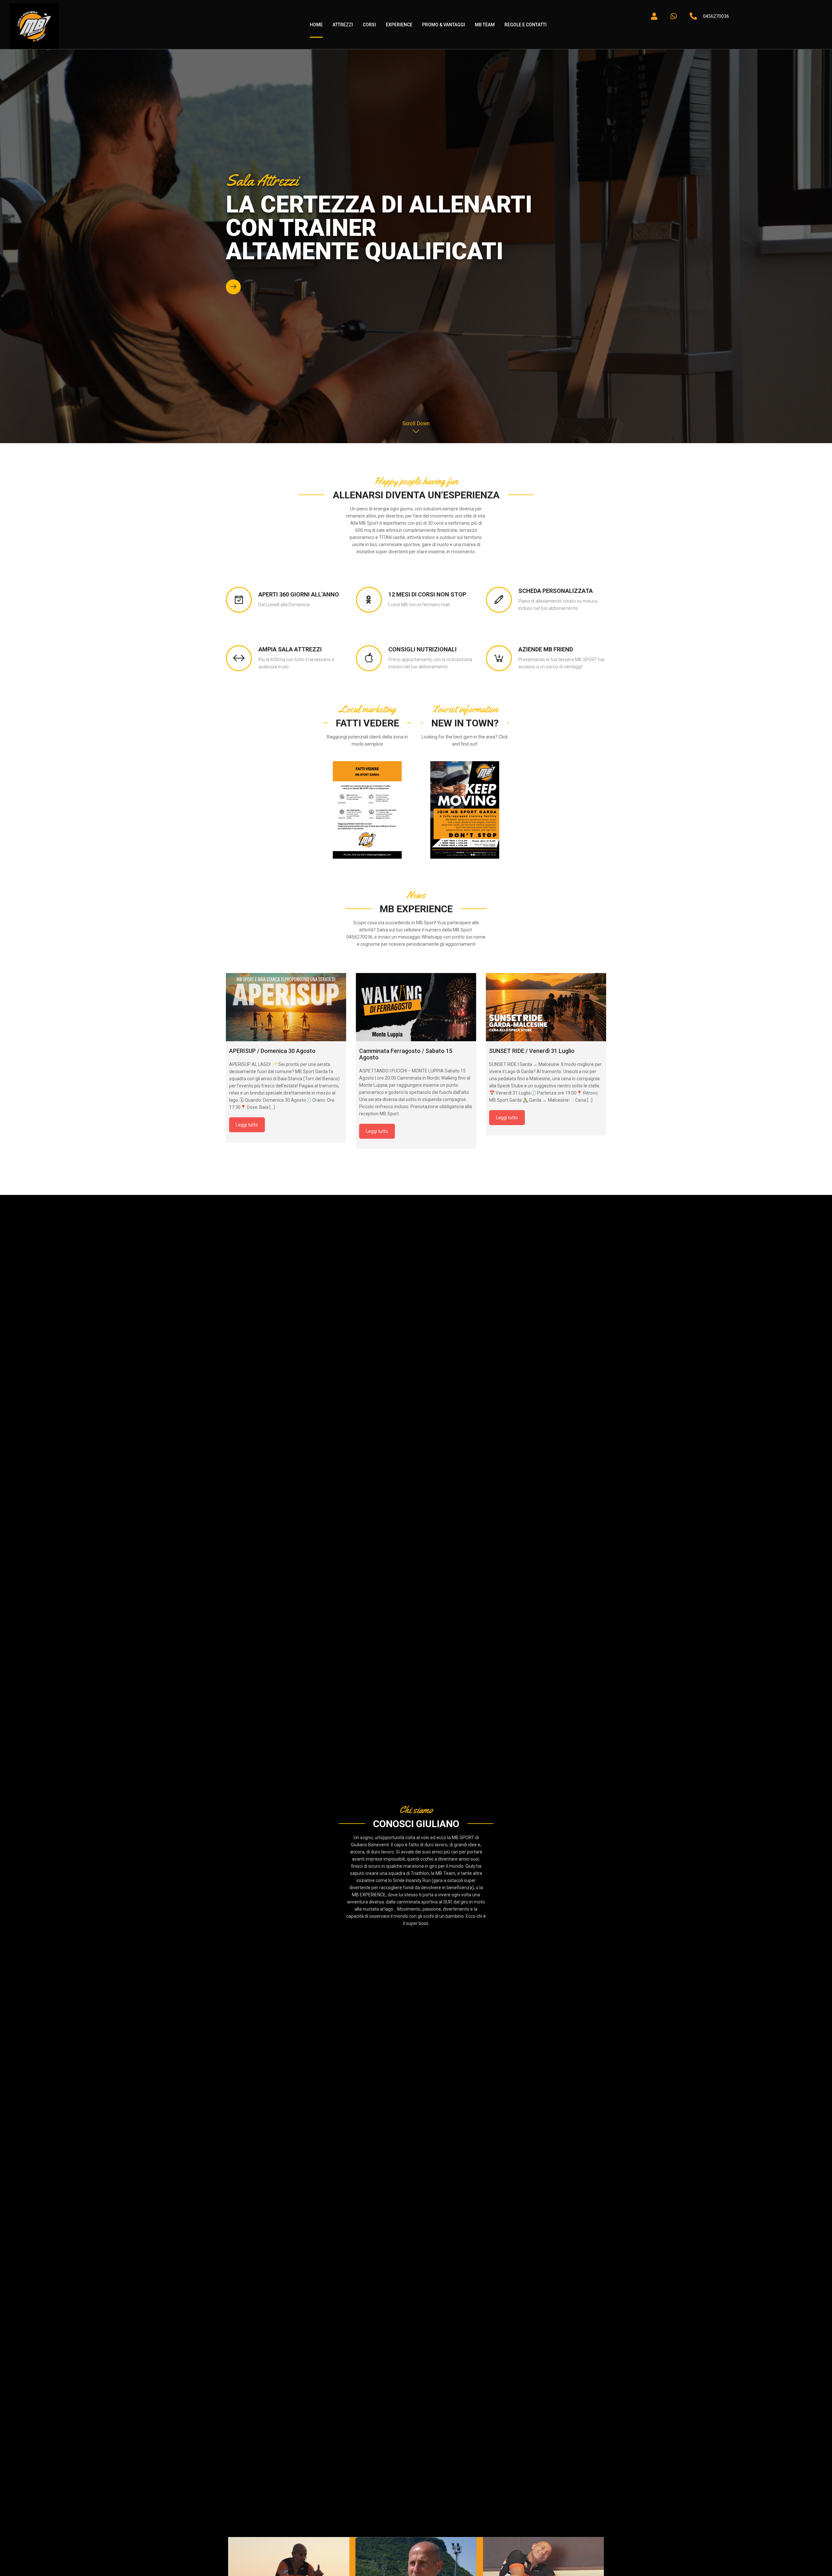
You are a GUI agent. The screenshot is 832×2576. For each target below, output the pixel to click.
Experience (399, 25)
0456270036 (716, 16)
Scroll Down (416, 423)
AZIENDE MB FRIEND (546, 649)
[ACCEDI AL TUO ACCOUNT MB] (654, 16)
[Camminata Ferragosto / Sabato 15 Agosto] (416, 1007)
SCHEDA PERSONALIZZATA (556, 591)
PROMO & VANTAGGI (444, 25)
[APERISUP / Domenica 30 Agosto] (286, 1007)
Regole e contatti (526, 25)
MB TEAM (485, 25)
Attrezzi (343, 25)
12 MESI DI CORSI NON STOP (427, 595)
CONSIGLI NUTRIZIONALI (422, 649)
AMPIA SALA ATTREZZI (290, 649)
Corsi (369, 25)
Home (316, 25)
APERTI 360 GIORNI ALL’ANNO (299, 595)
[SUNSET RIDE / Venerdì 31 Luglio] (546, 1007)
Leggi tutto (247, 1125)
